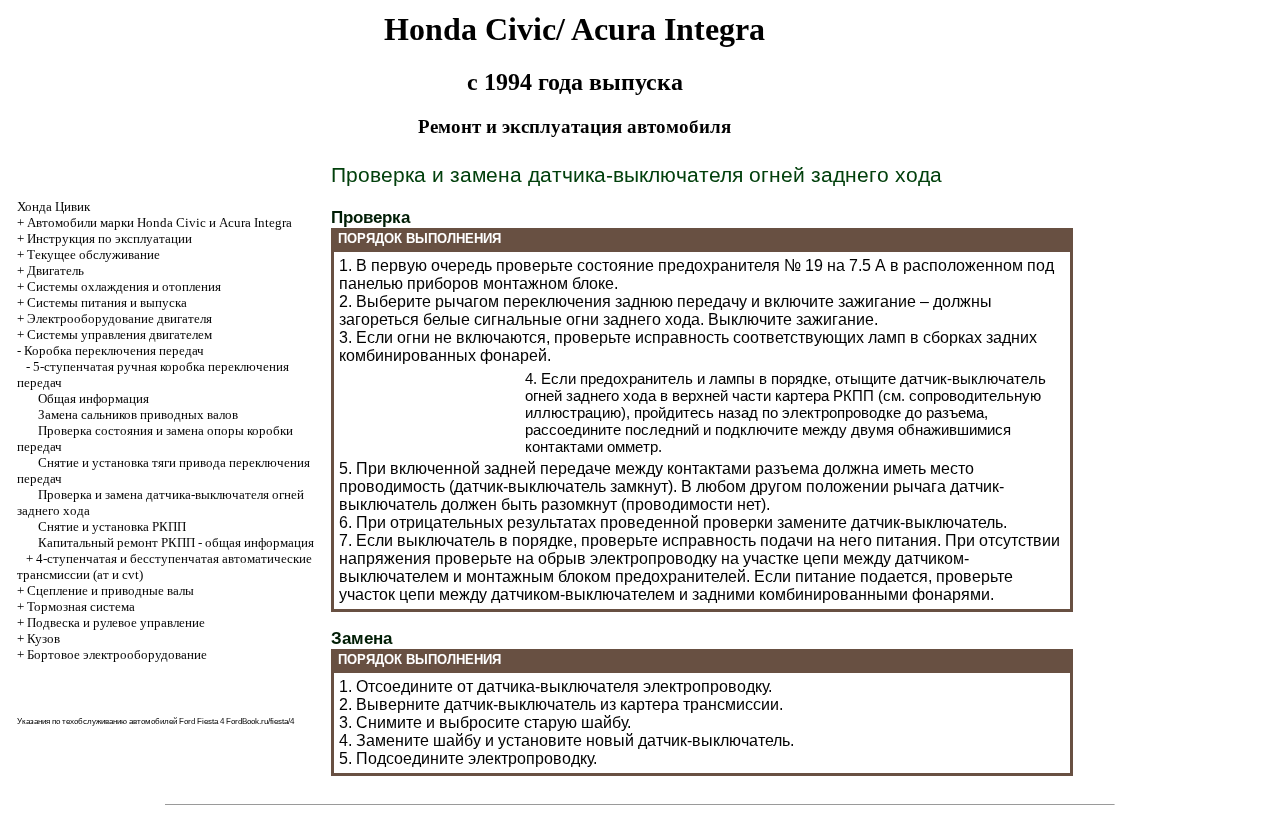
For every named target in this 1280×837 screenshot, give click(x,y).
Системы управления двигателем (119, 334)
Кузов (43, 638)
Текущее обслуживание (93, 254)
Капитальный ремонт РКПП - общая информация (176, 542)
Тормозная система (81, 606)
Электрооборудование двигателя (119, 318)
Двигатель (55, 270)
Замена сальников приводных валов (138, 414)
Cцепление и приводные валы (110, 590)
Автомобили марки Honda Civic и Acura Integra (159, 222)
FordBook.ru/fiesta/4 (260, 721)
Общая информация (93, 398)
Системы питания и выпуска (107, 302)
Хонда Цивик (53, 206)
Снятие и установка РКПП (112, 526)
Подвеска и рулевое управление (116, 622)
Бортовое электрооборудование (117, 654)
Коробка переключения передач (114, 350)
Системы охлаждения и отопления (124, 286)
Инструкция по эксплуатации (109, 238)
